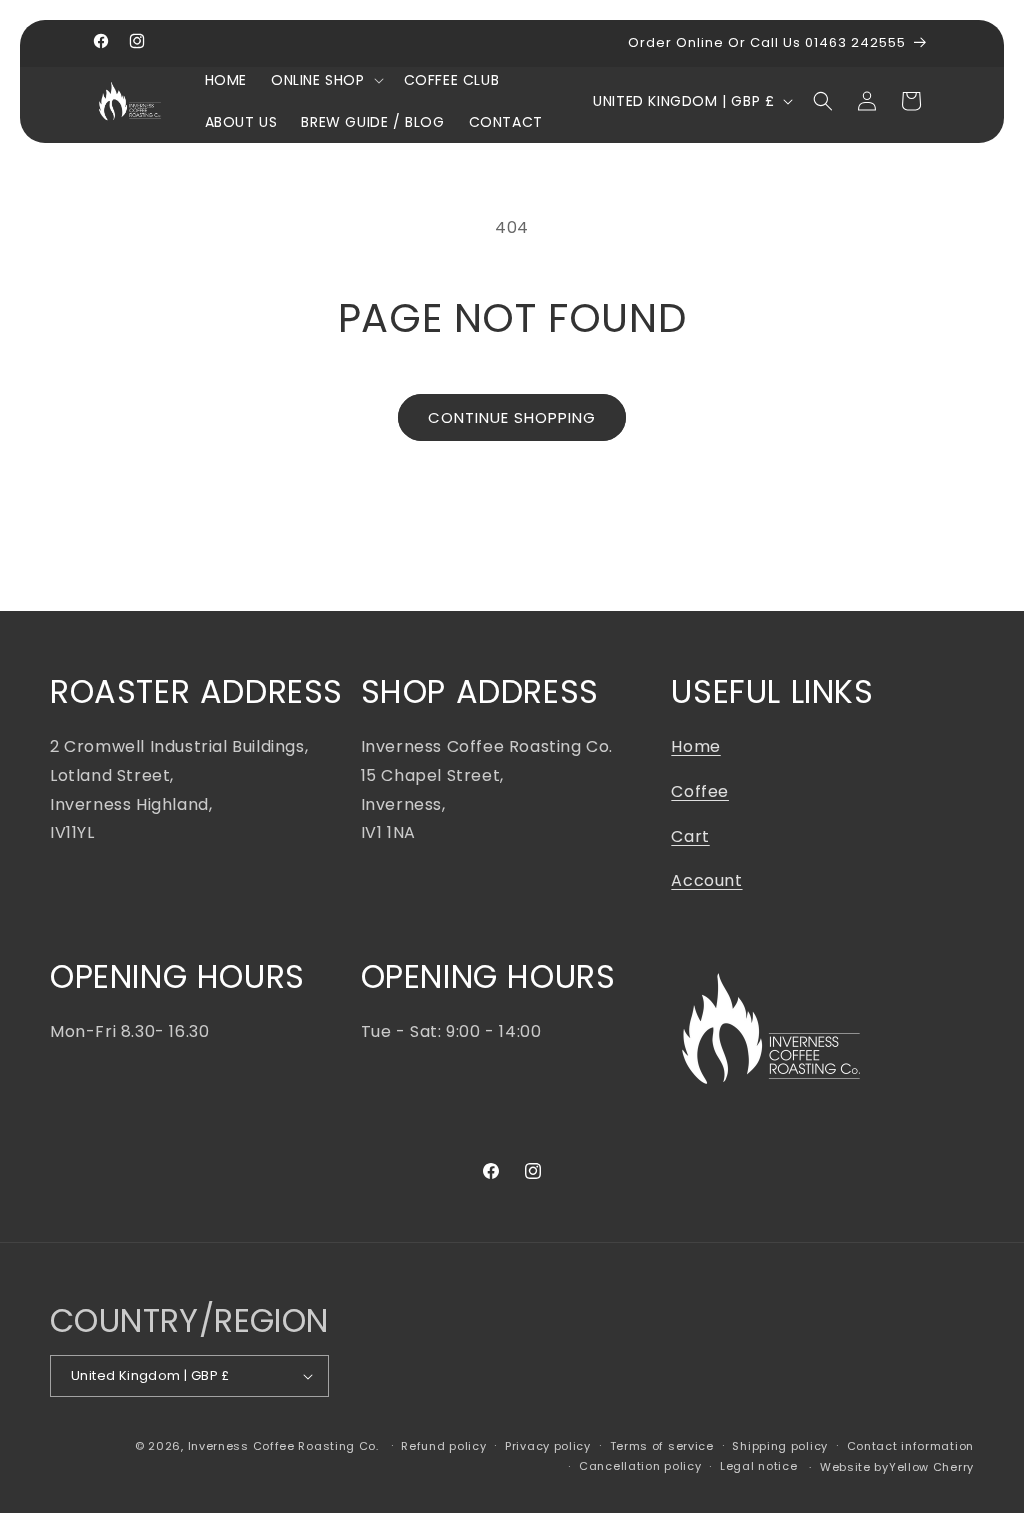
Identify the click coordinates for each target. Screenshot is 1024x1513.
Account (706, 880)
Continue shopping (512, 417)
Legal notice (758, 1466)
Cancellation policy (640, 1466)
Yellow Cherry (931, 1467)
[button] (325, 80)
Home (695, 746)
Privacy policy (548, 1446)
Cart (690, 836)
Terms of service (662, 1446)
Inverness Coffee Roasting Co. (283, 1446)
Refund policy (443, 1446)
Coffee (700, 791)
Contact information (910, 1446)
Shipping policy (780, 1446)
